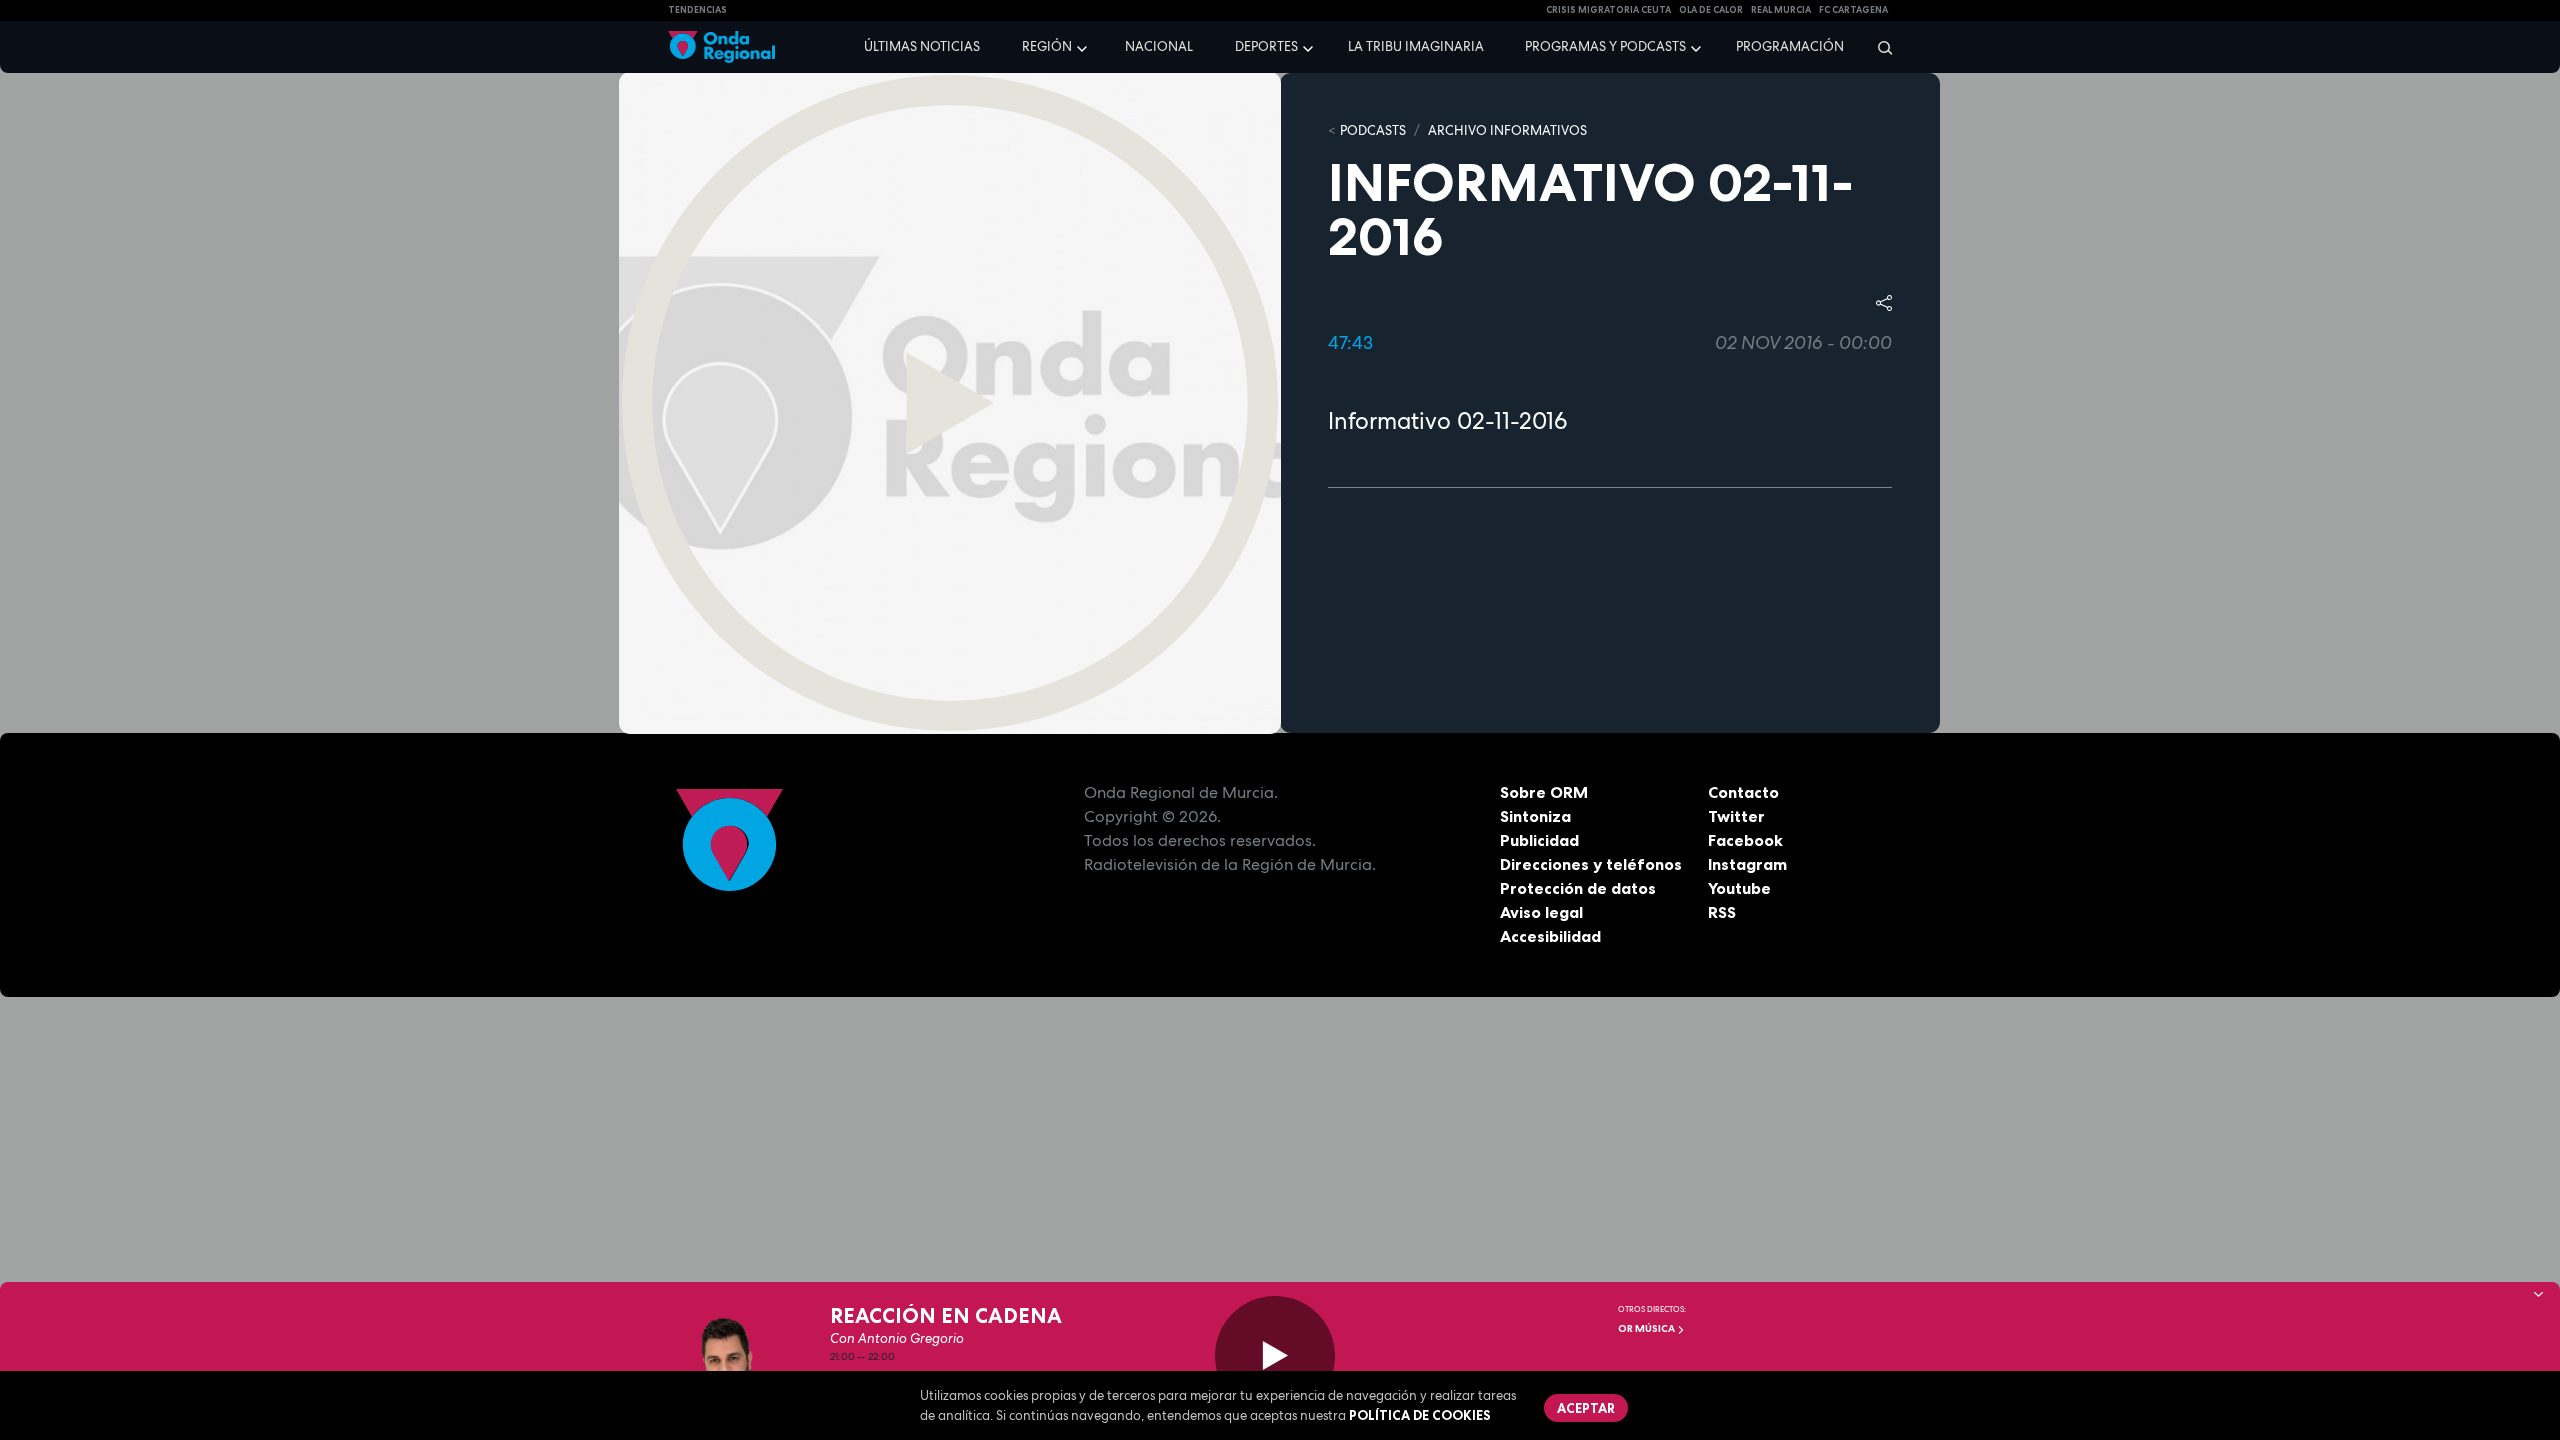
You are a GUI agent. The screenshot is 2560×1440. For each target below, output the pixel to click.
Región (1047, 46)
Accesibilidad (1550, 936)
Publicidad (1539, 840)
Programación (1790, 46)
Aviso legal (1541, 912)
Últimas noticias (922, 46)
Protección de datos (1578, 888)
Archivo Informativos (1507, 130)
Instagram (1747, 864)
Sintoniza (1535, 816)
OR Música (1647, 1328)
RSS (1722, 912)
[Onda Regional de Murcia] (721, 47)
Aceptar (1586, 1408)
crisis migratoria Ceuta (1608, 10)
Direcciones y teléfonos (1591, 864)
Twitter (1736, 816)
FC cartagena (1853, 10)
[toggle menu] (1084, 46)
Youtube (1739, 888)
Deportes (1266, 46)
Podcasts (1373, 130)
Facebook (1745, 840)
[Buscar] (1878, 47)
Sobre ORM (1544, 792)
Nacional (1159, 46)
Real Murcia (1781, 10)
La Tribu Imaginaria (1416, 46)
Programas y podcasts (1605, 46)
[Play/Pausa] (1275, 1356)
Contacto (1743, 792)
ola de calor (1711, 10)
